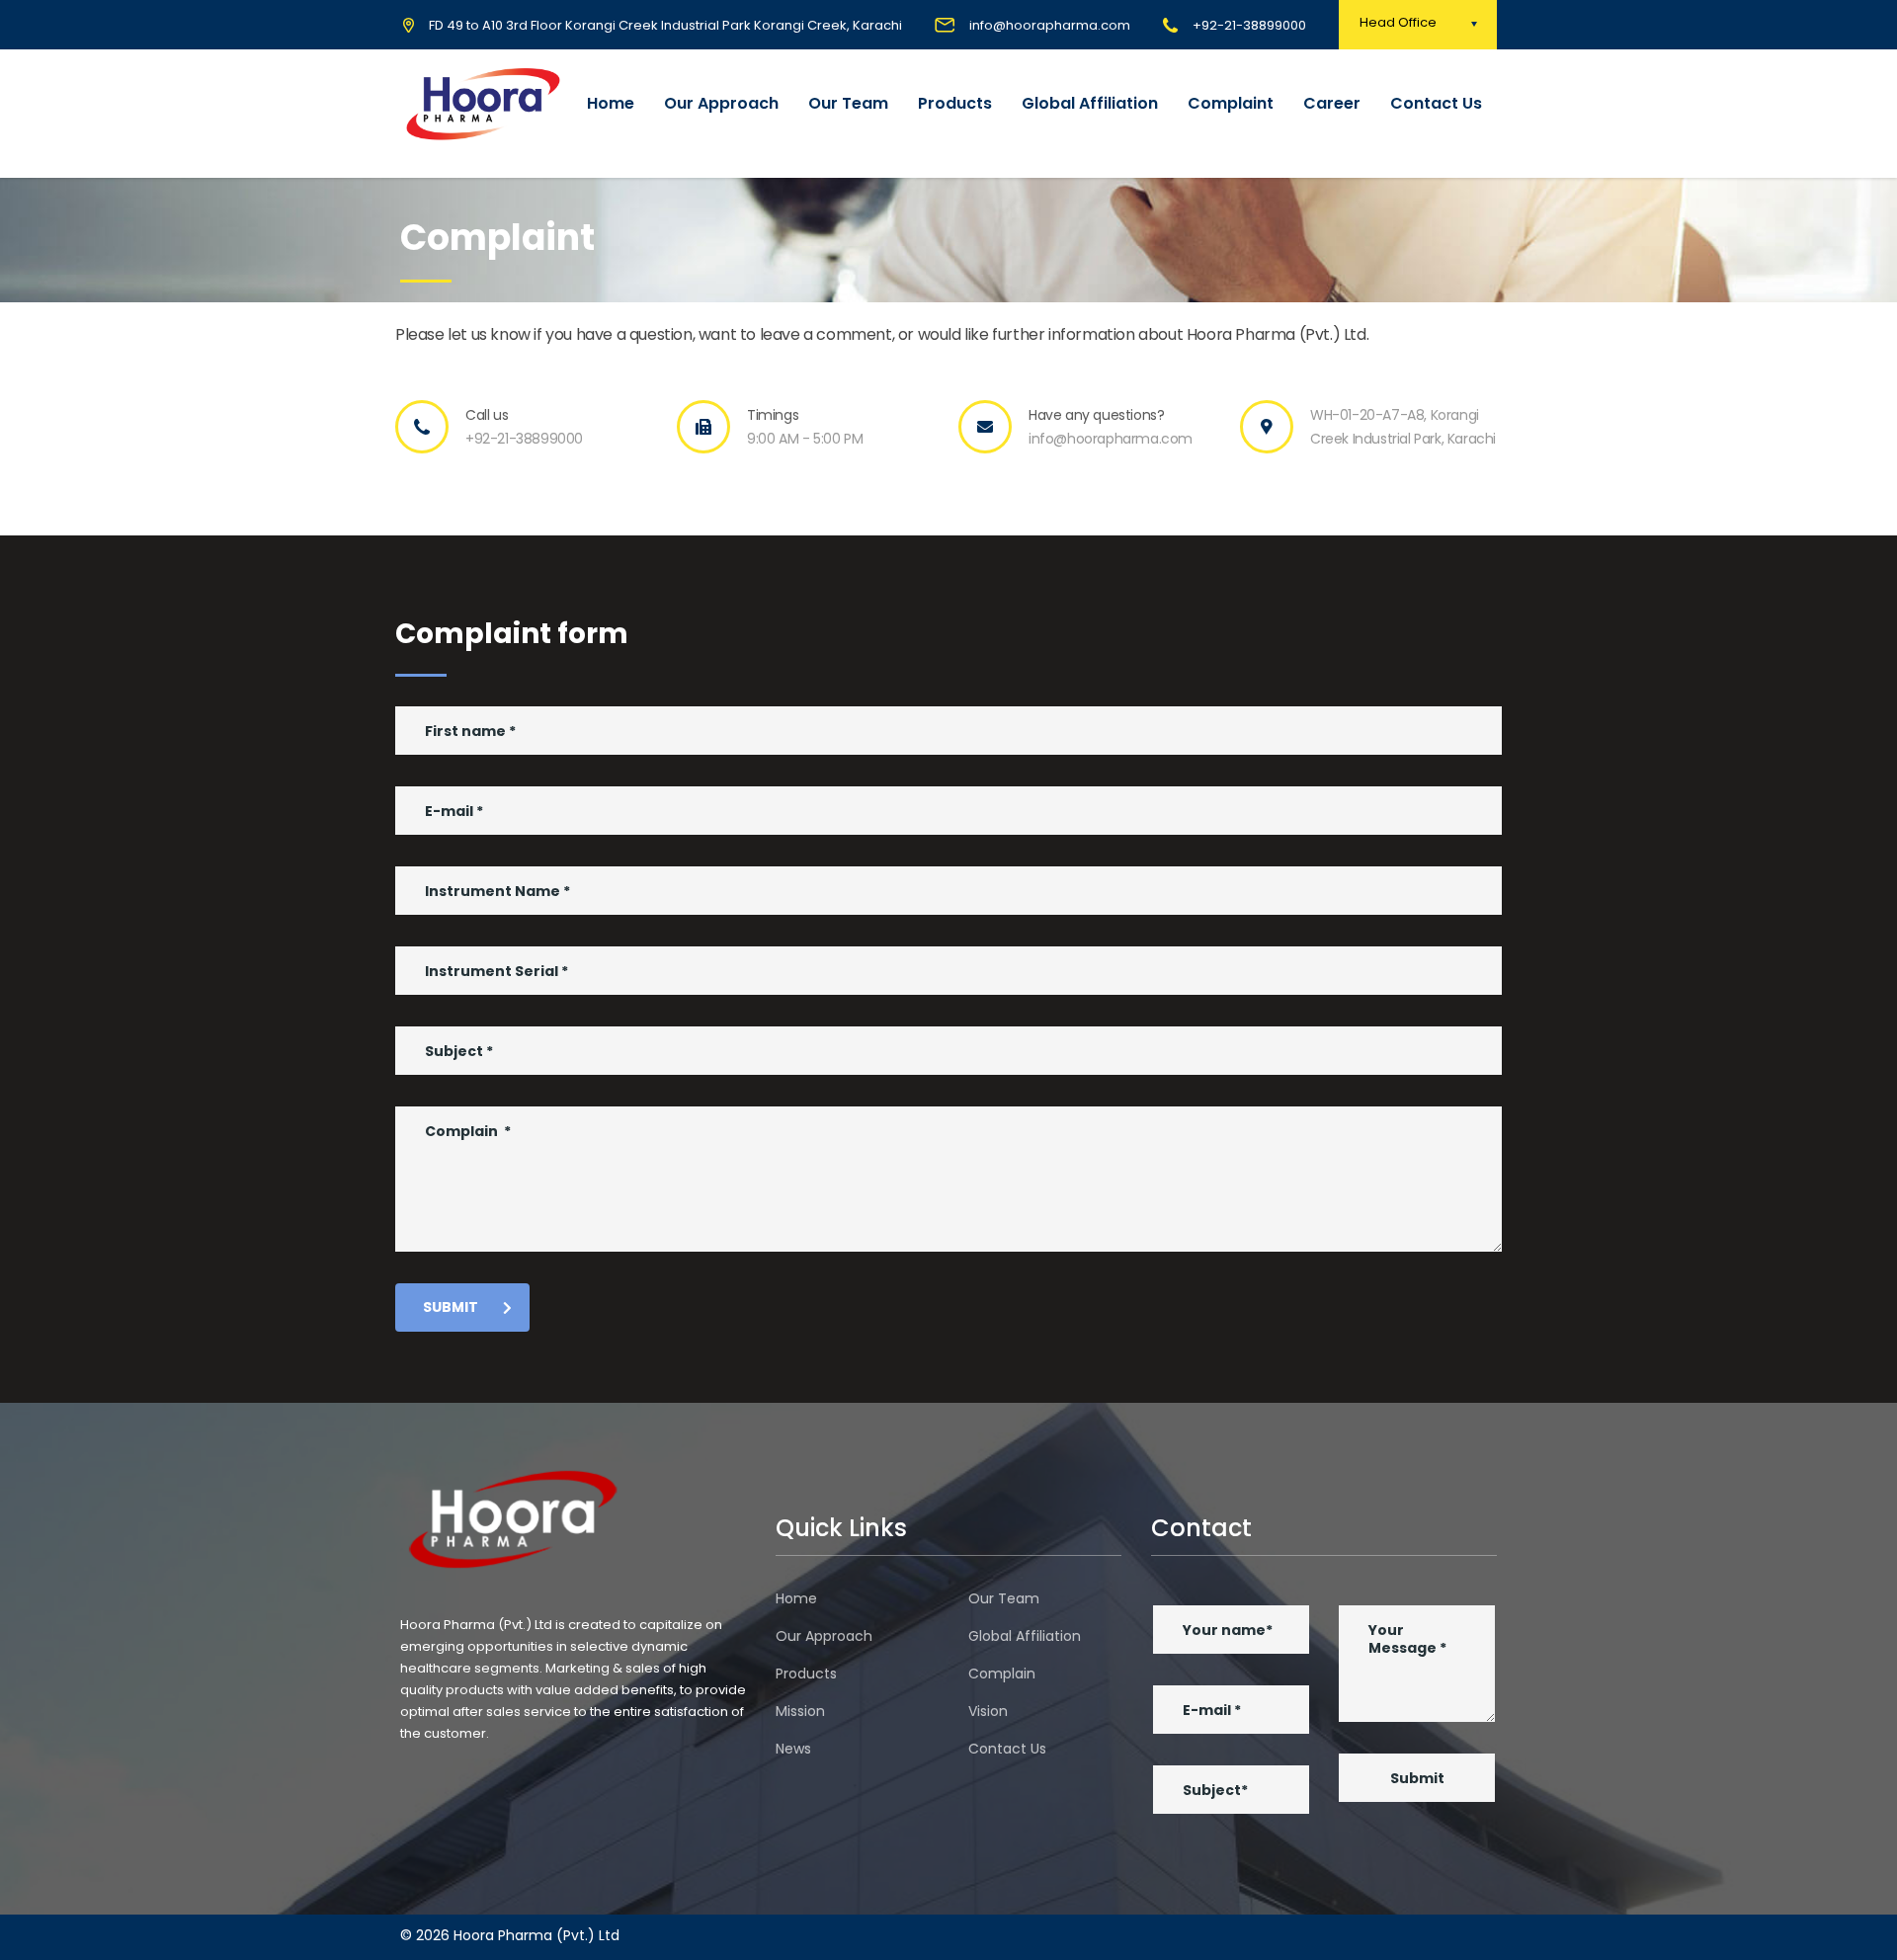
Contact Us (1436, 103)
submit (451, 1307)
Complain (1002, 1674)
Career (1332, 103)
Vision (988, 1711)
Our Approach (721, 103)
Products (955, 103)
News (793, 1749)
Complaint (1231, 103)
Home (611, 103)
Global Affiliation (1090, 103)
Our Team (848, 103)
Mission (800, 1711)
